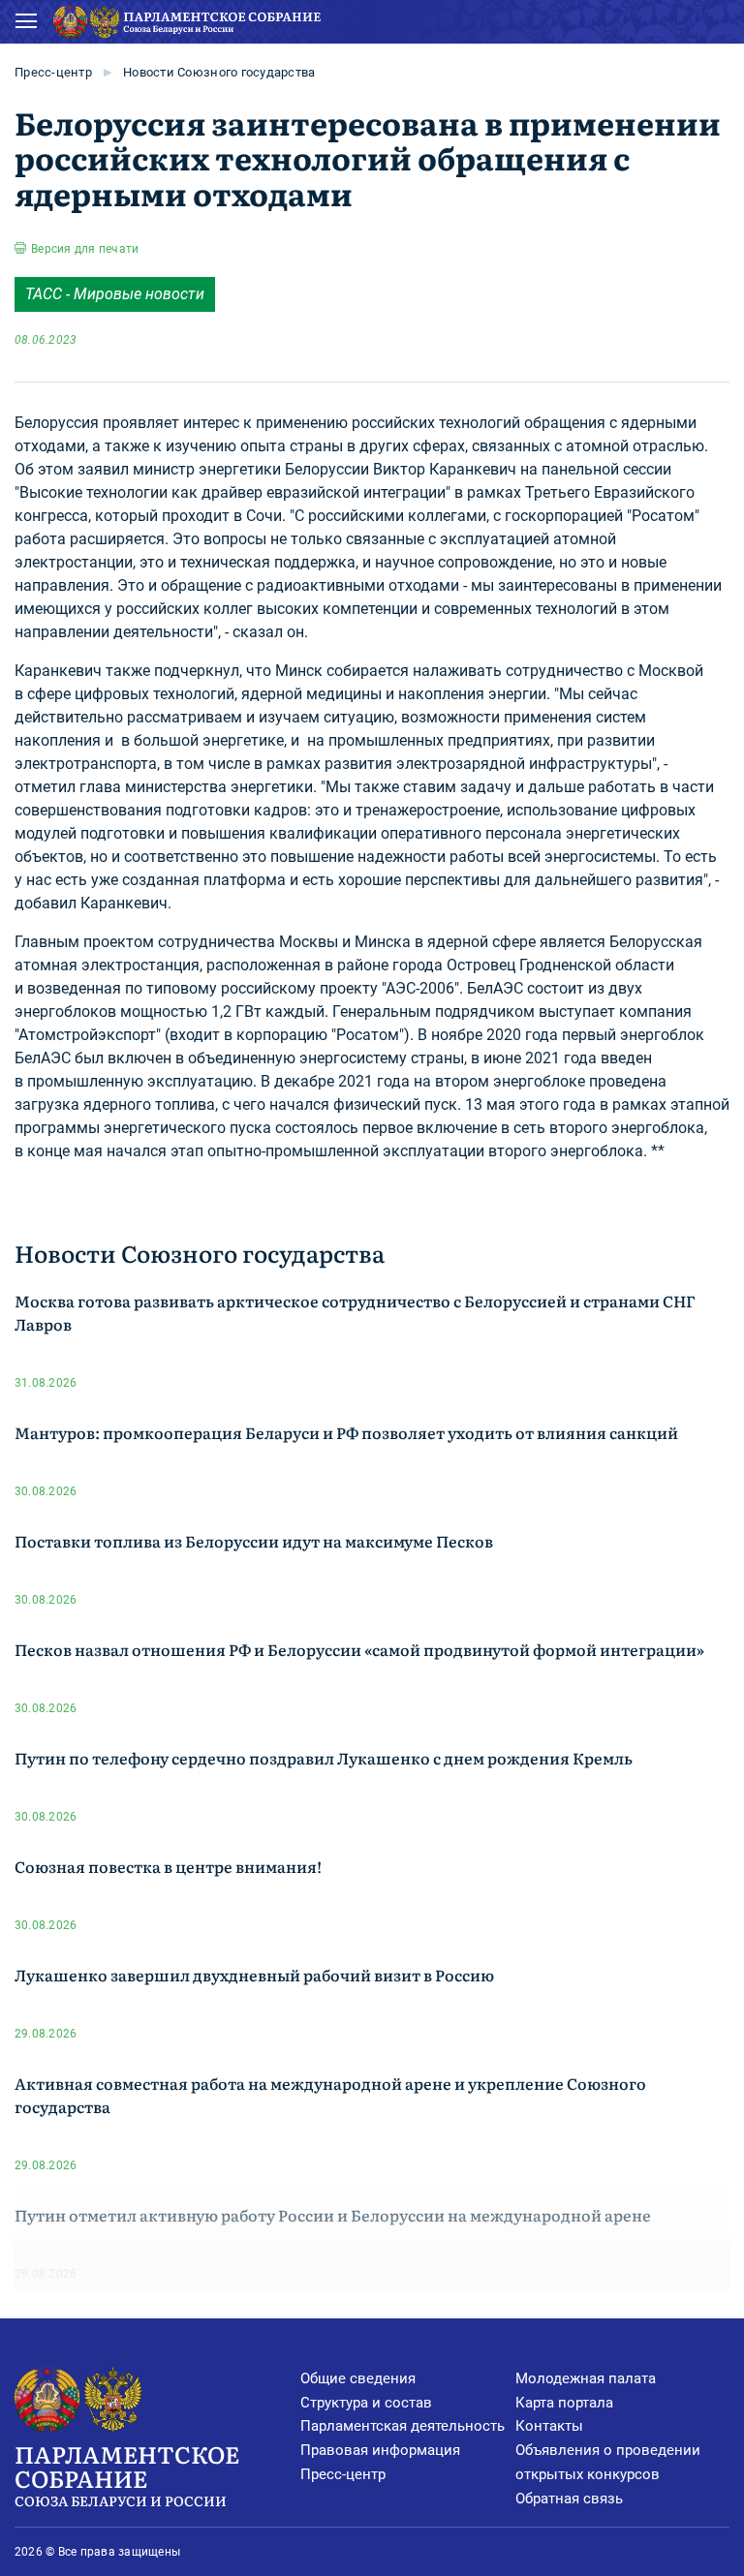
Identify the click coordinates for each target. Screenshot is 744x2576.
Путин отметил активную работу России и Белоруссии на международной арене (333, 2215)
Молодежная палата (586, 2378)
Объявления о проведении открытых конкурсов (608, 2462)
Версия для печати (85, 249)
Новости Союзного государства (219, 72)
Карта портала (564, 2403)
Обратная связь (569, 2499)
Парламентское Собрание (127, 2473)
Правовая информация (380, 2450)
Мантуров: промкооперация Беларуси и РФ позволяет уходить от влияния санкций (346, 1432)
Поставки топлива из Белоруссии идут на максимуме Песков (254, 1541)
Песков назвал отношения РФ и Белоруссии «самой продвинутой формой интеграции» (359, 1649)
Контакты (549, 2426)
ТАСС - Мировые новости (115, 294)
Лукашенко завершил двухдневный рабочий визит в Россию (254, 1975)
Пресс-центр (53, 72)
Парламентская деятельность (403, 2426)
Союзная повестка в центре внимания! (168, 1866)
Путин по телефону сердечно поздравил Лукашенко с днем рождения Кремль (324, 1758)
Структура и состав (366, 2403)
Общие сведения (358, 2378)
